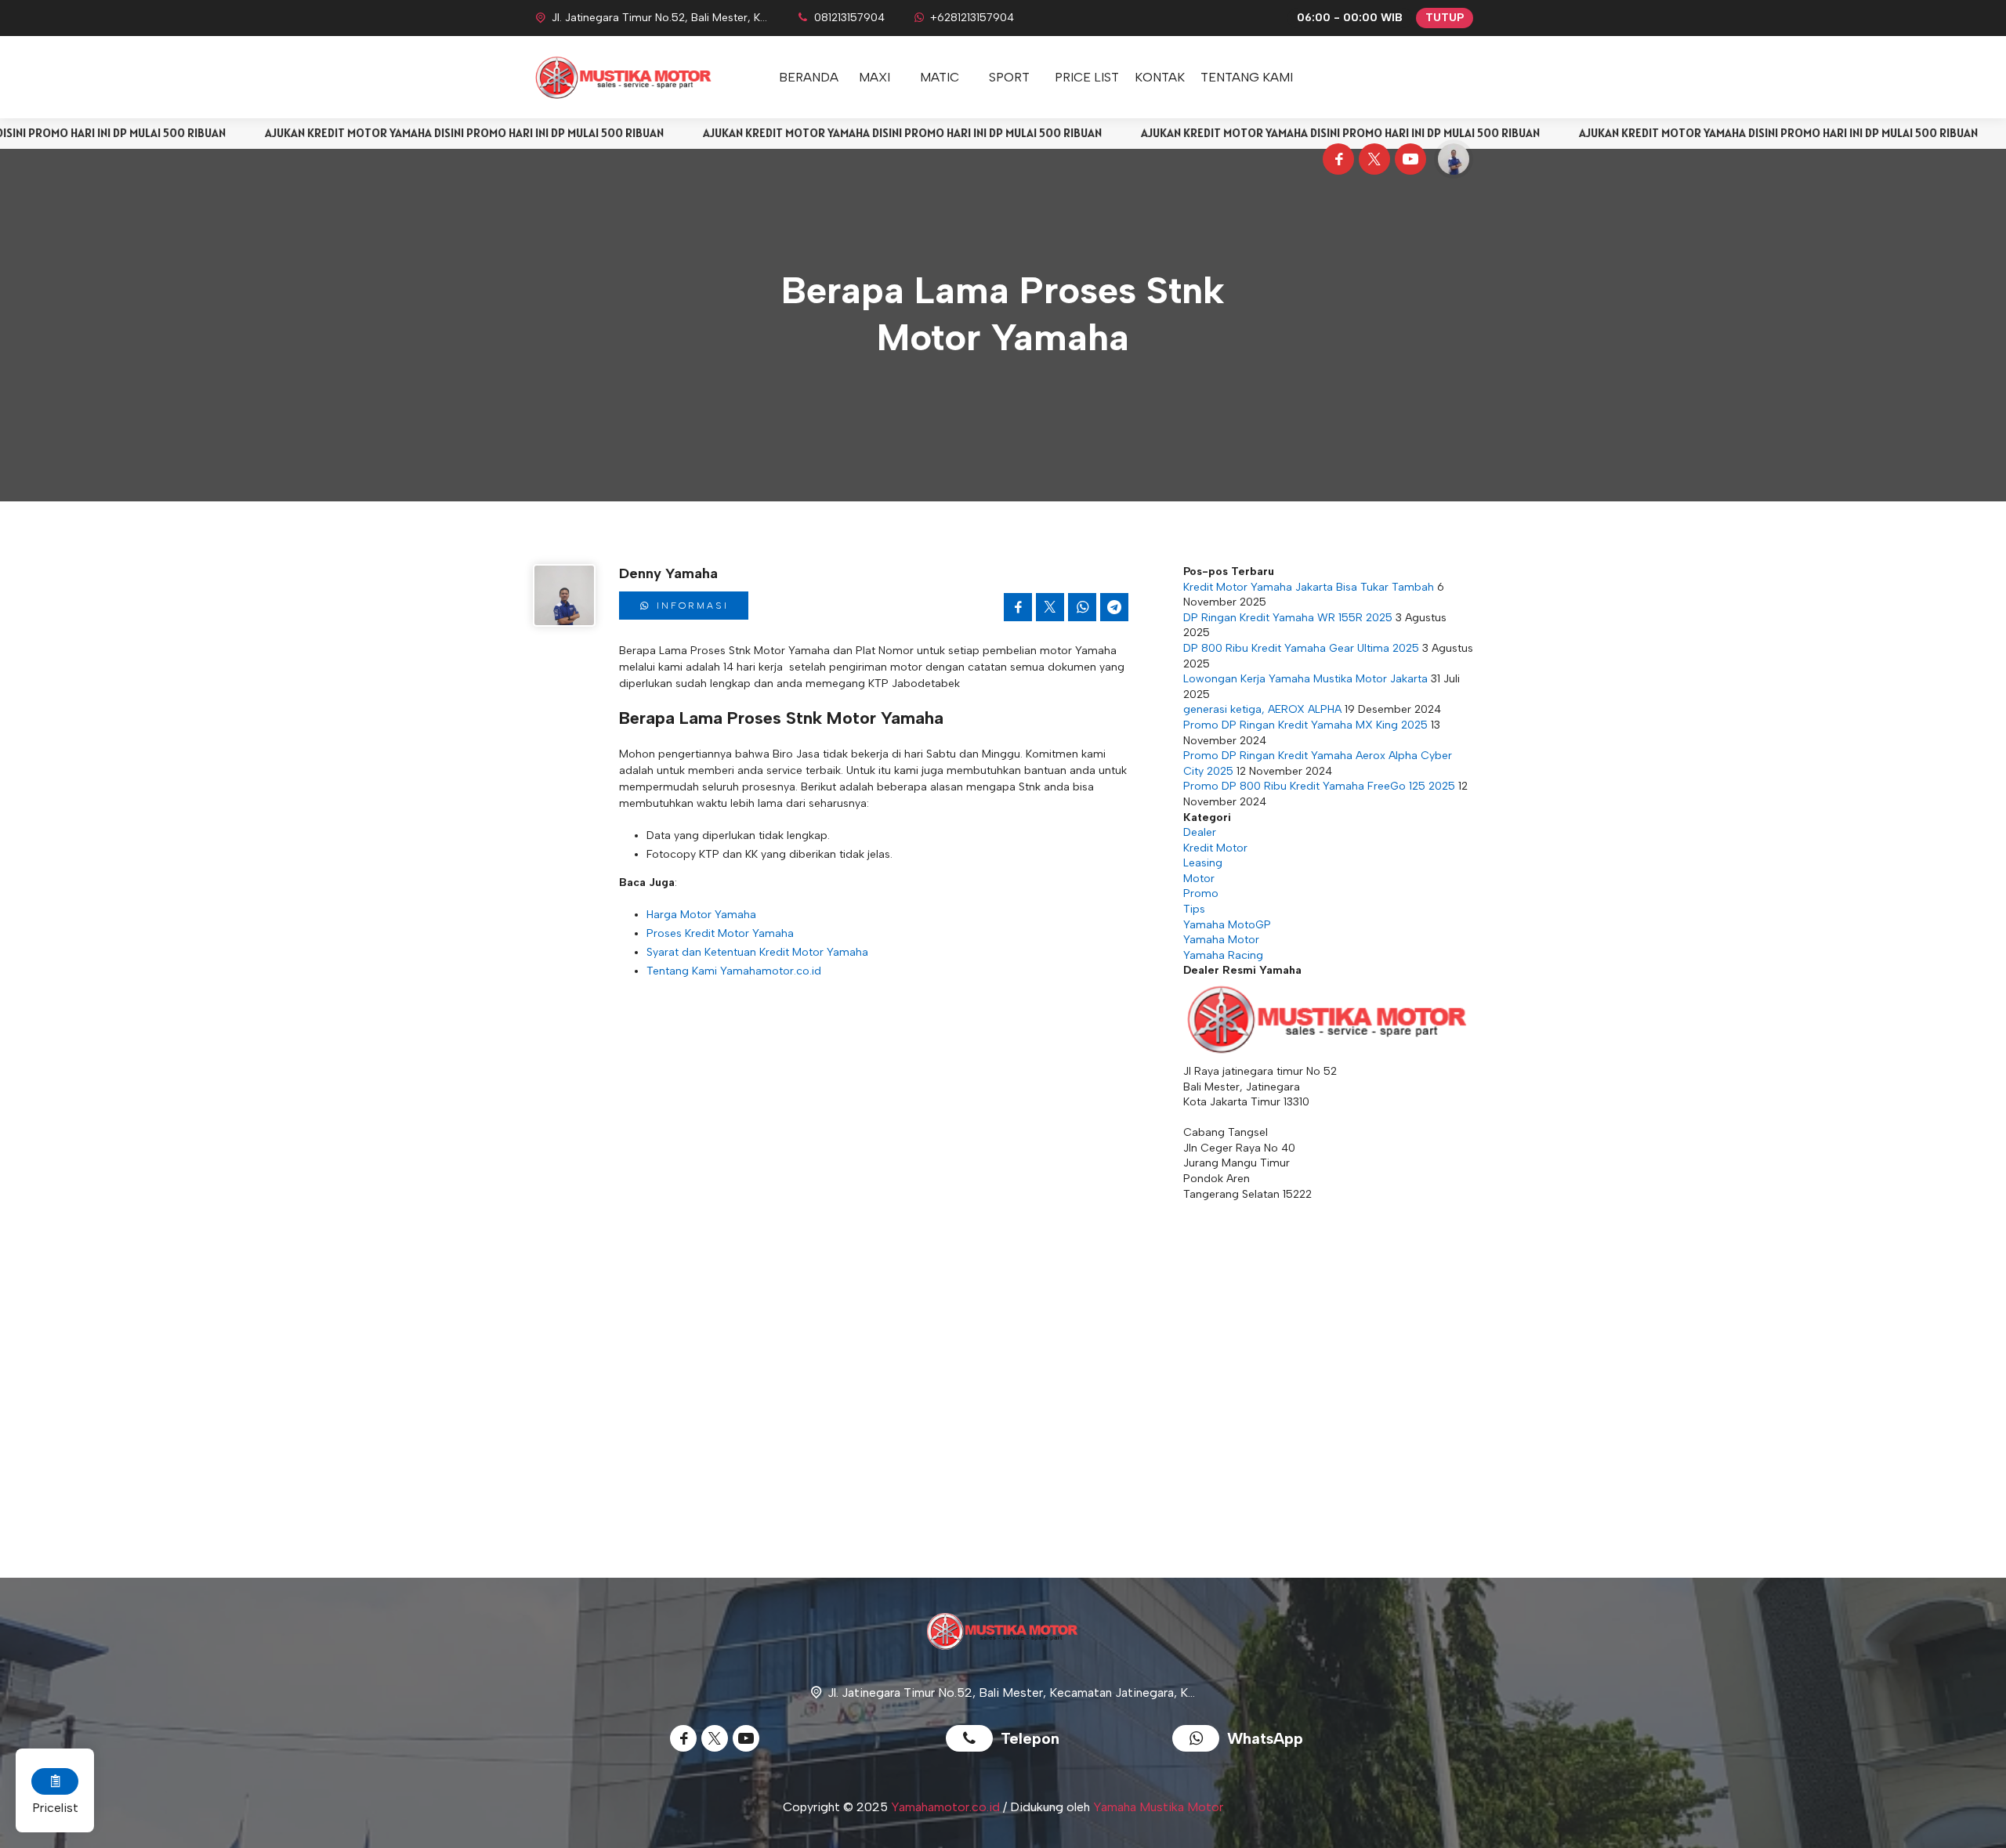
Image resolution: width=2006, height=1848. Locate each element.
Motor (1199, 879)
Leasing (1203, 863)
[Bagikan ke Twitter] (1050, 607)
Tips (1194, 909)
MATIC (940, 77)
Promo (1201, 893)
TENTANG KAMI (1247, 77)
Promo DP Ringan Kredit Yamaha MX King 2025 (1305, 725)
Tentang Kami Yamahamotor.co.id (734, 971)
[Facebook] (1336, 161)
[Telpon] (973, 1740)
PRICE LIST (1087, 77)
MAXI (874, 77)
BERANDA (809, 77)
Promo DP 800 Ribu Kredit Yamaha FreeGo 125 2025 (1319, 786)
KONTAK (1160, 77)
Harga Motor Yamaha (701, 915)
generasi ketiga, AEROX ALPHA (1262, 709)
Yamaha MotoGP (1227, 925)
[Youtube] (1408, 161)
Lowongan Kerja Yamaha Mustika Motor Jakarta (1305, 679)
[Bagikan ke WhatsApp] (1082, 607)
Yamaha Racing (1223, 955)
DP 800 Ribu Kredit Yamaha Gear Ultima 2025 (1301, 648)
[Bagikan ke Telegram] (1114, 607)
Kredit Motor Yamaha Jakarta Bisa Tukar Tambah (1309, 587)
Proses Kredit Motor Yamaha (720, 933)
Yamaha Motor (1221, 940)
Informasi (690, 606)
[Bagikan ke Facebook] (1018, 607)
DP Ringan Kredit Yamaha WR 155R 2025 (1288, 618)
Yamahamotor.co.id (945, 1807)
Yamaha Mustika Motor (1158, 1807)
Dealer (1200, 832)
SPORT (1009, 77)
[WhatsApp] (1200, 1740)
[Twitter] (1372, 161)
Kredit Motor (1215, 848)
